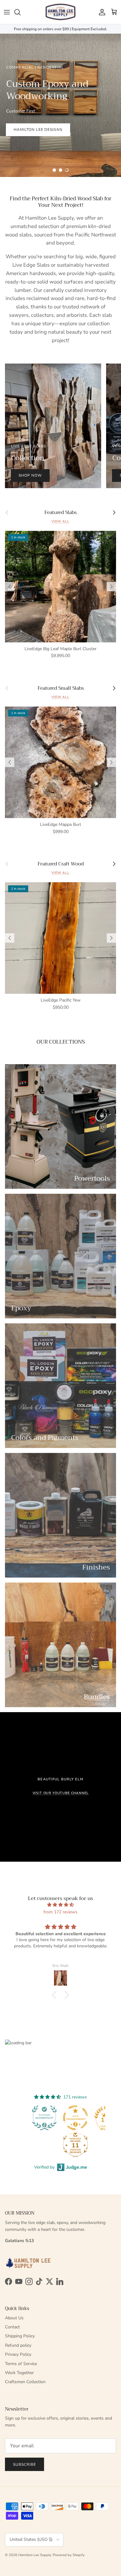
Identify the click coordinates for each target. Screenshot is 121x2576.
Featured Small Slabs (61, 688)
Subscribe (25, 2464)
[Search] (20, 12)
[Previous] (10, 587)
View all (60, 521)
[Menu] (7, 12)
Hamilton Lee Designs (38, 130)
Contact (12, 2327)
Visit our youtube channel (61, 1793)
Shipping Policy (20, 2336)
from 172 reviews (60, 1912)
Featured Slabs (60, 512)
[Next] (111, 587)
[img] (60, 1905)
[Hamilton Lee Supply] (60, 12)
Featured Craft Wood (61, 864)
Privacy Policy (18, 2354)
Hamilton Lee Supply (35, 2555)
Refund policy (18, 2345)
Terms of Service (21, 2364)
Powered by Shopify (69, 2555)
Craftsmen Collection (25, 2382)
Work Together (19, 2373)
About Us (14, 2318)
